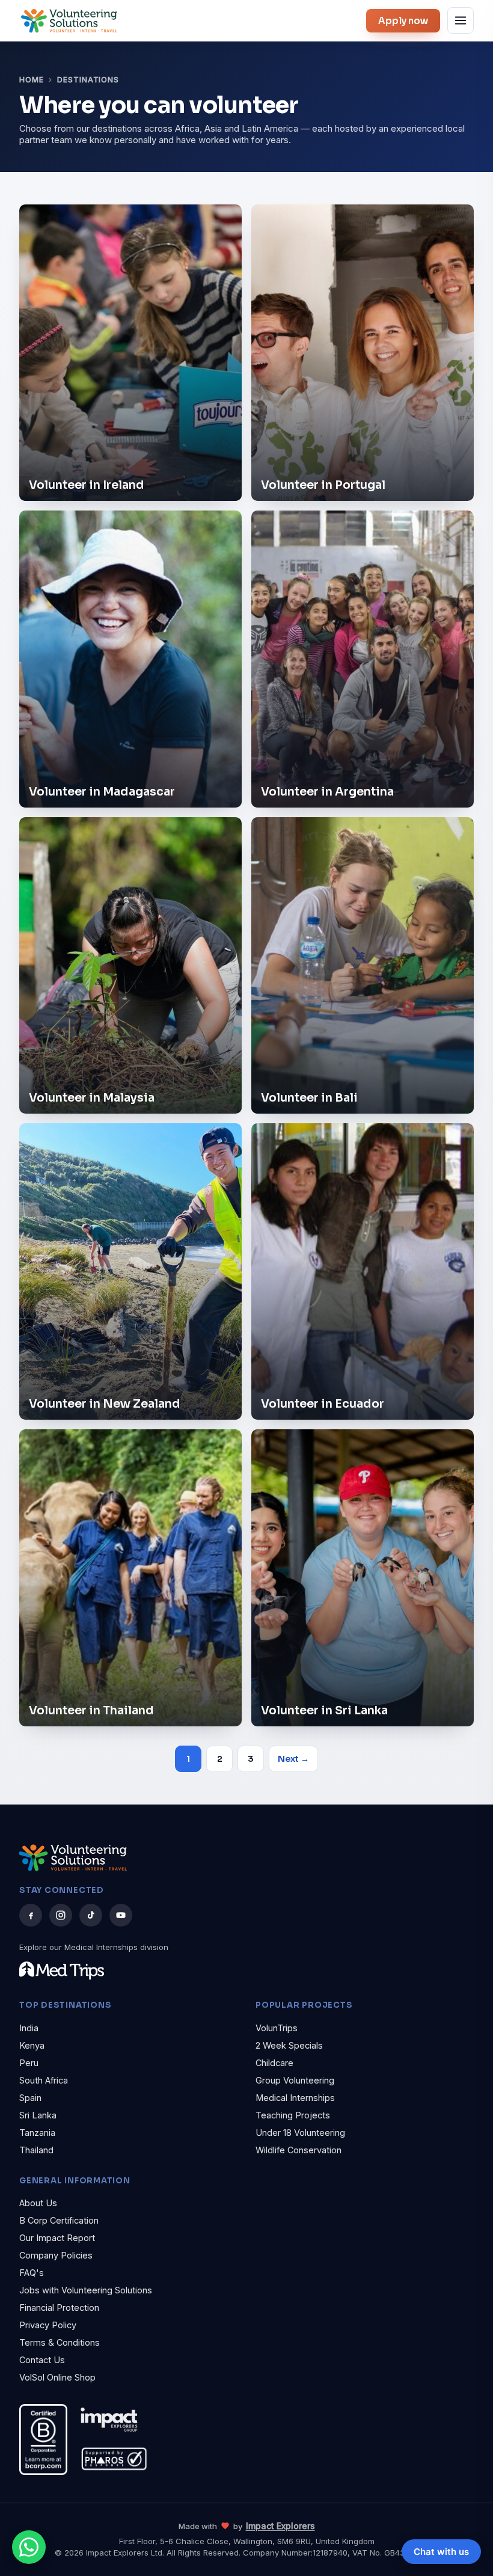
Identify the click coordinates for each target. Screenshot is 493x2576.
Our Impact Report (57, 2238)
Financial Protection (59, 2308)
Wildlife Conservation (299, 2150)
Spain (30, 2098)
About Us (38, 2203)
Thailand (36, 2150)
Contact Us (42, 2360)
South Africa (44, 2080)
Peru (29, 2063)
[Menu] (461, 20)
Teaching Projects (293, 2115)
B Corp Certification (59, 2220)
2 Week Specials (289, 2045)
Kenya (32, 2045)
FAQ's (32, 2273)
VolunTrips (277, 2028)
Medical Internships (295, 2098)
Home (32, 80)
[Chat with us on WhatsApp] (29, 2547)
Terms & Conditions (60, 2342)
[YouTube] (121, 1915)
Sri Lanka (38, 2115)
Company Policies (56, 2255)
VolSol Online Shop (57, 2377)
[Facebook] (31, 1915)
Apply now (403, 21)
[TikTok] (91, 1915)
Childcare (274, 2063)
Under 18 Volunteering (300, 2133)
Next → (293, 1759)
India (29, 2028)
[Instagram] (61, 1915)
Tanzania (37, 2133)
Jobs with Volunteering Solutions (86, 2290)
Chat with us (441, 2552)
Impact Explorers (280, 2526)
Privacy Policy (48, 2325)
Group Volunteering (295, 2080)
